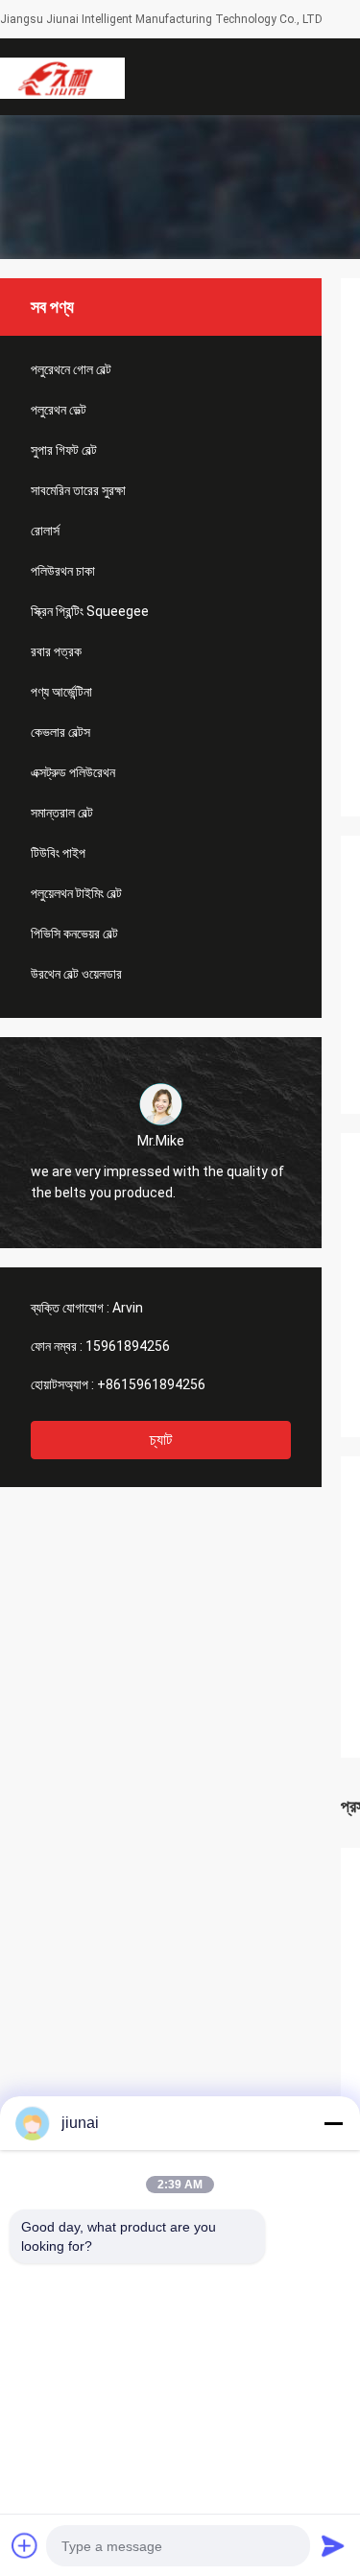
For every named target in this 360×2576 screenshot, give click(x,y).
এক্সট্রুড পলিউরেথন (73, 772)
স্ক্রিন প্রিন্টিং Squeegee (90, 611)
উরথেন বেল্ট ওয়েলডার (76, 974)
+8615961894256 (151, 1384)
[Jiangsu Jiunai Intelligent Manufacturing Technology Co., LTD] (62, 77)
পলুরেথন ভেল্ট (59, 410)
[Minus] (333, 2123)
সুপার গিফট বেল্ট (64, 450)
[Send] (333, 2545)
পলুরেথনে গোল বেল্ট (71, 369)
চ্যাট (161, 1440)
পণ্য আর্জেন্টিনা (61, 692)
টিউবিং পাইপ (58, 853)
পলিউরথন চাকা (63, 571)
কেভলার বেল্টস (60, 732)
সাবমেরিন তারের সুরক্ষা (78, 490)
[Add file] (25, 2545)
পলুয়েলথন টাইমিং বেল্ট (76, 893)
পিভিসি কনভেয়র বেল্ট (74, 934)
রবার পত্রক (56, 651)
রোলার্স (45, 531)
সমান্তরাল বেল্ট (62, 813)
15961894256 (128, 1346)
